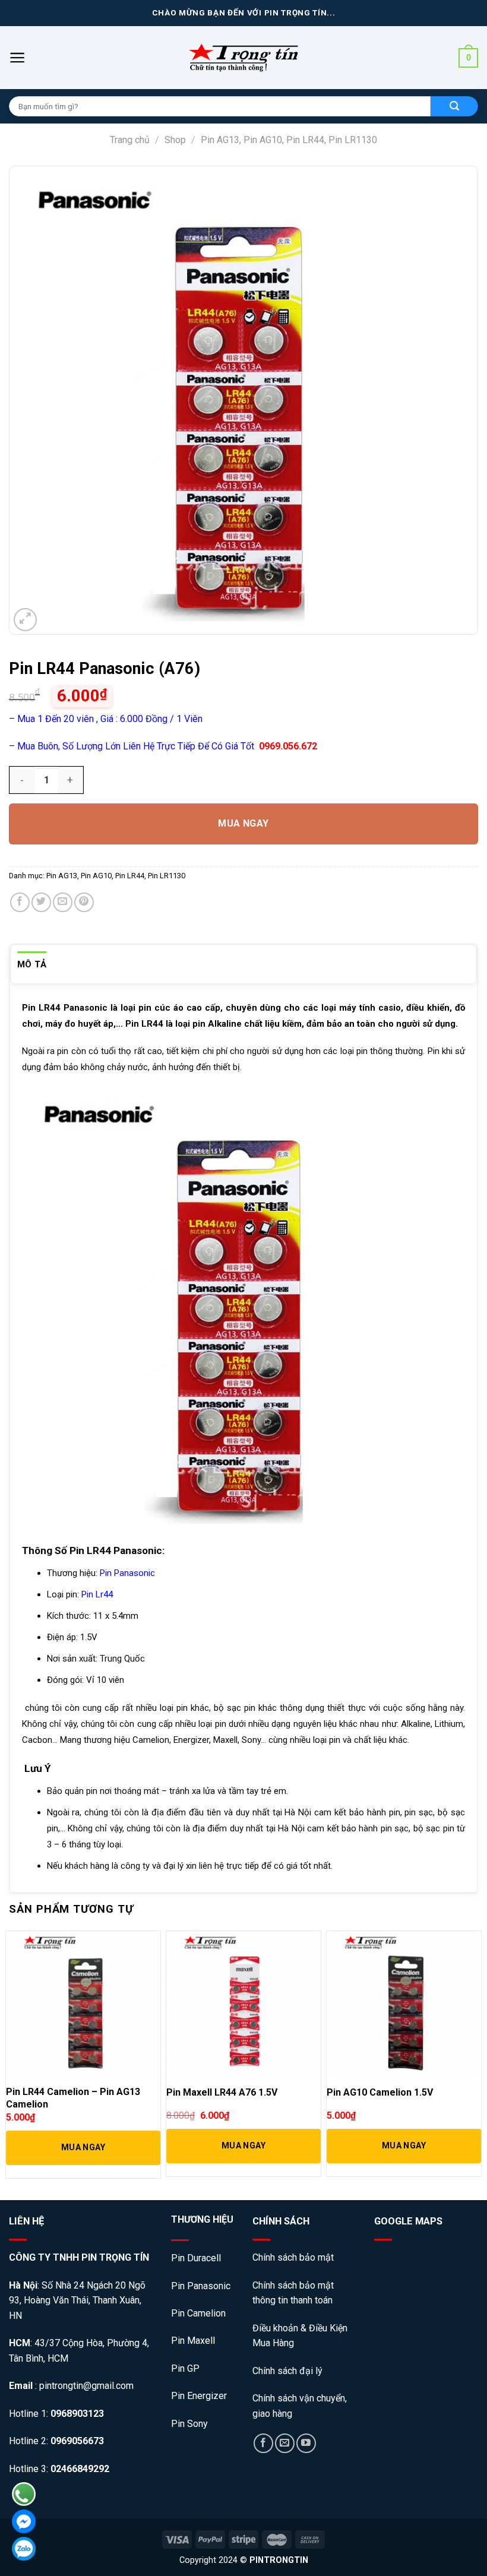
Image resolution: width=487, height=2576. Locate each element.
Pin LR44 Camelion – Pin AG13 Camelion (73, 2098)
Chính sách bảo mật (294, 2257)
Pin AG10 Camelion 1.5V (380, 2092)
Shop (175, 140)
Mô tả (32, 964)
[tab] (32, 964)
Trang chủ (130, 140)
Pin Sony (189, 2424)
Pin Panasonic (201, 2286)
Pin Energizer (199, 2396)
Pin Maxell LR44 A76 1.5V (222, 2092)
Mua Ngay (243, 823)
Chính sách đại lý (287, 2371)
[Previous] (10, 2055)
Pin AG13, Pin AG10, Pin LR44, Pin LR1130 (289, 140)
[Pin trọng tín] (243, 58)
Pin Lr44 (97, 1594)
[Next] (477, 2055)
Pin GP (185, 2368)
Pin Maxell (193, 2341)
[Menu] (18, 58)
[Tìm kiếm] (454, 106)
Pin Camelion (198, 2313)
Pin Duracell (196, 2258)
